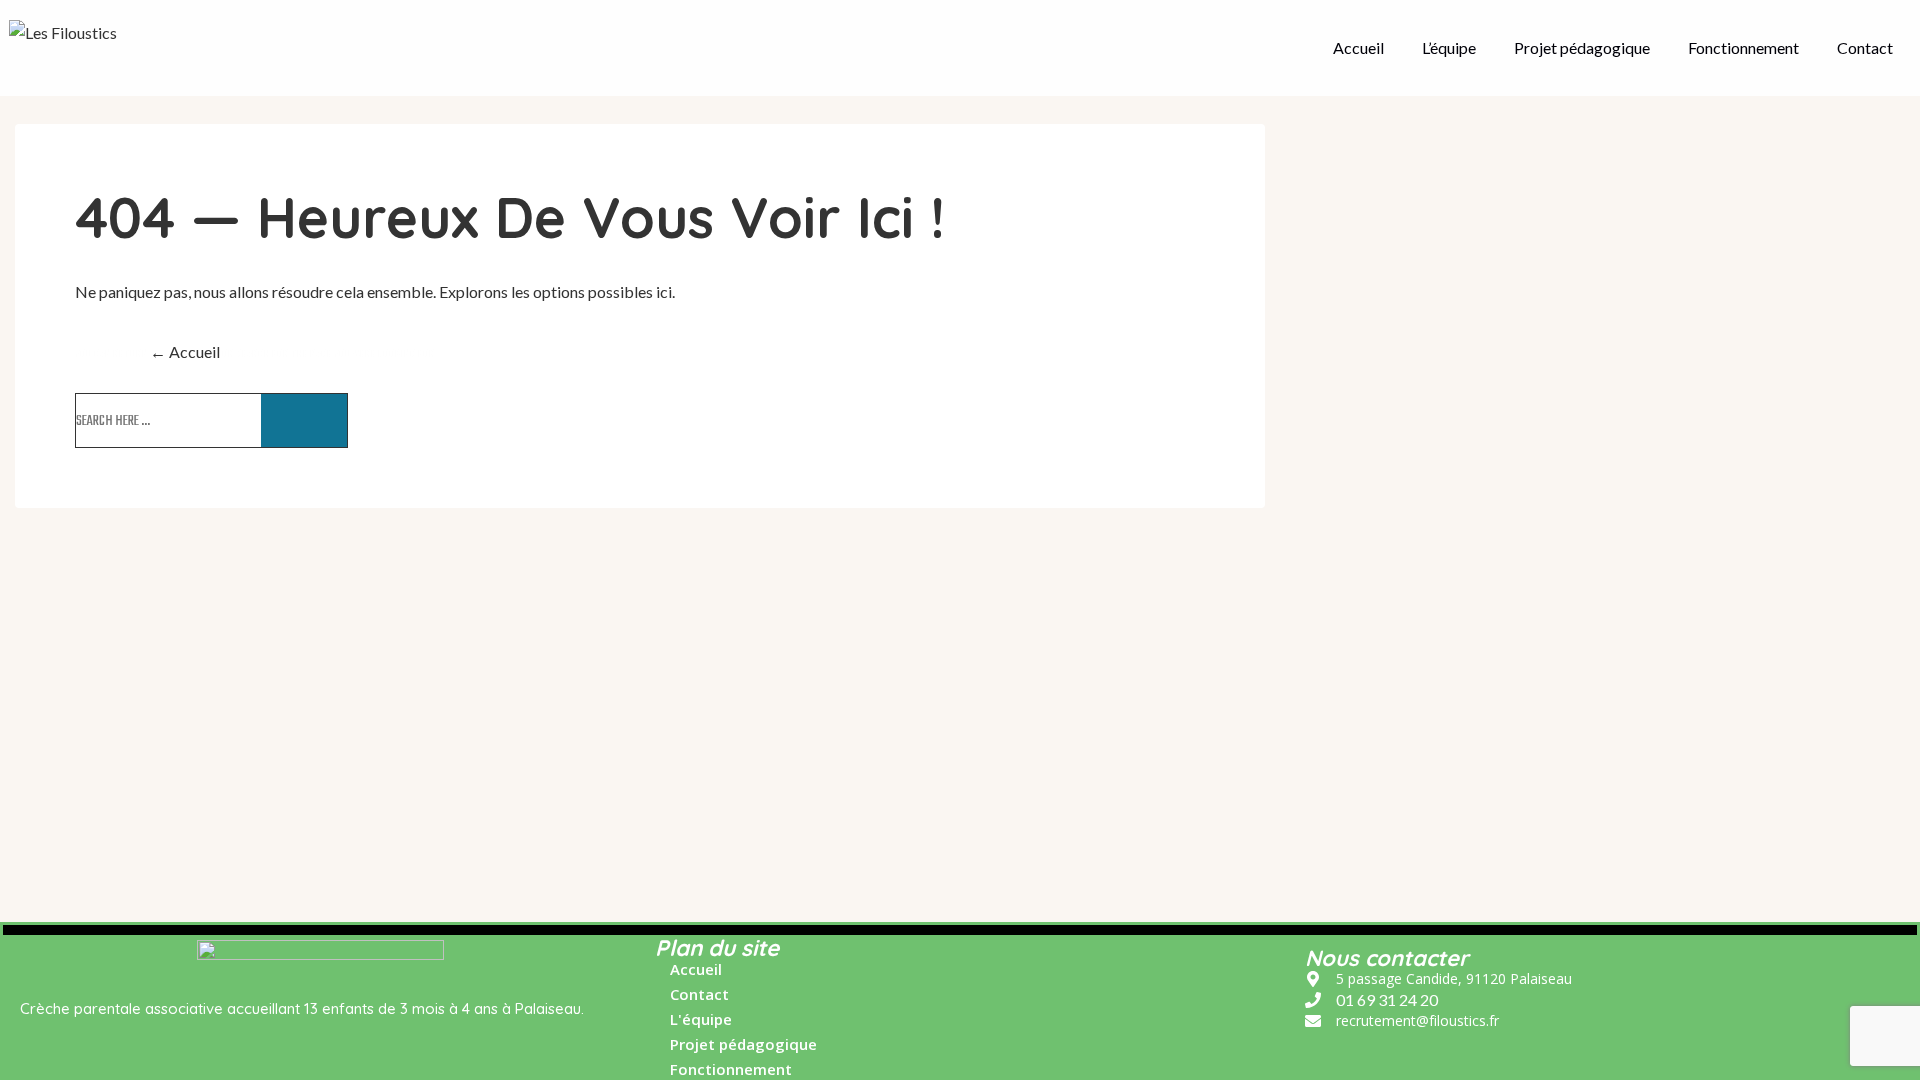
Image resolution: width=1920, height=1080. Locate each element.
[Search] (304, 420)
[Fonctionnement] (723, 1069)
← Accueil (185, 351)
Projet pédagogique (1582, 47)
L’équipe (1449, 47)
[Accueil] (688, 974)
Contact (1865, 47)
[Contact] (692, 999)
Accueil (1358, 47)
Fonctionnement (1743, 47)
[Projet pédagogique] (736, 1049)
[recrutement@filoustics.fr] (1402, 1021)
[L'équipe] (693, 1024)
